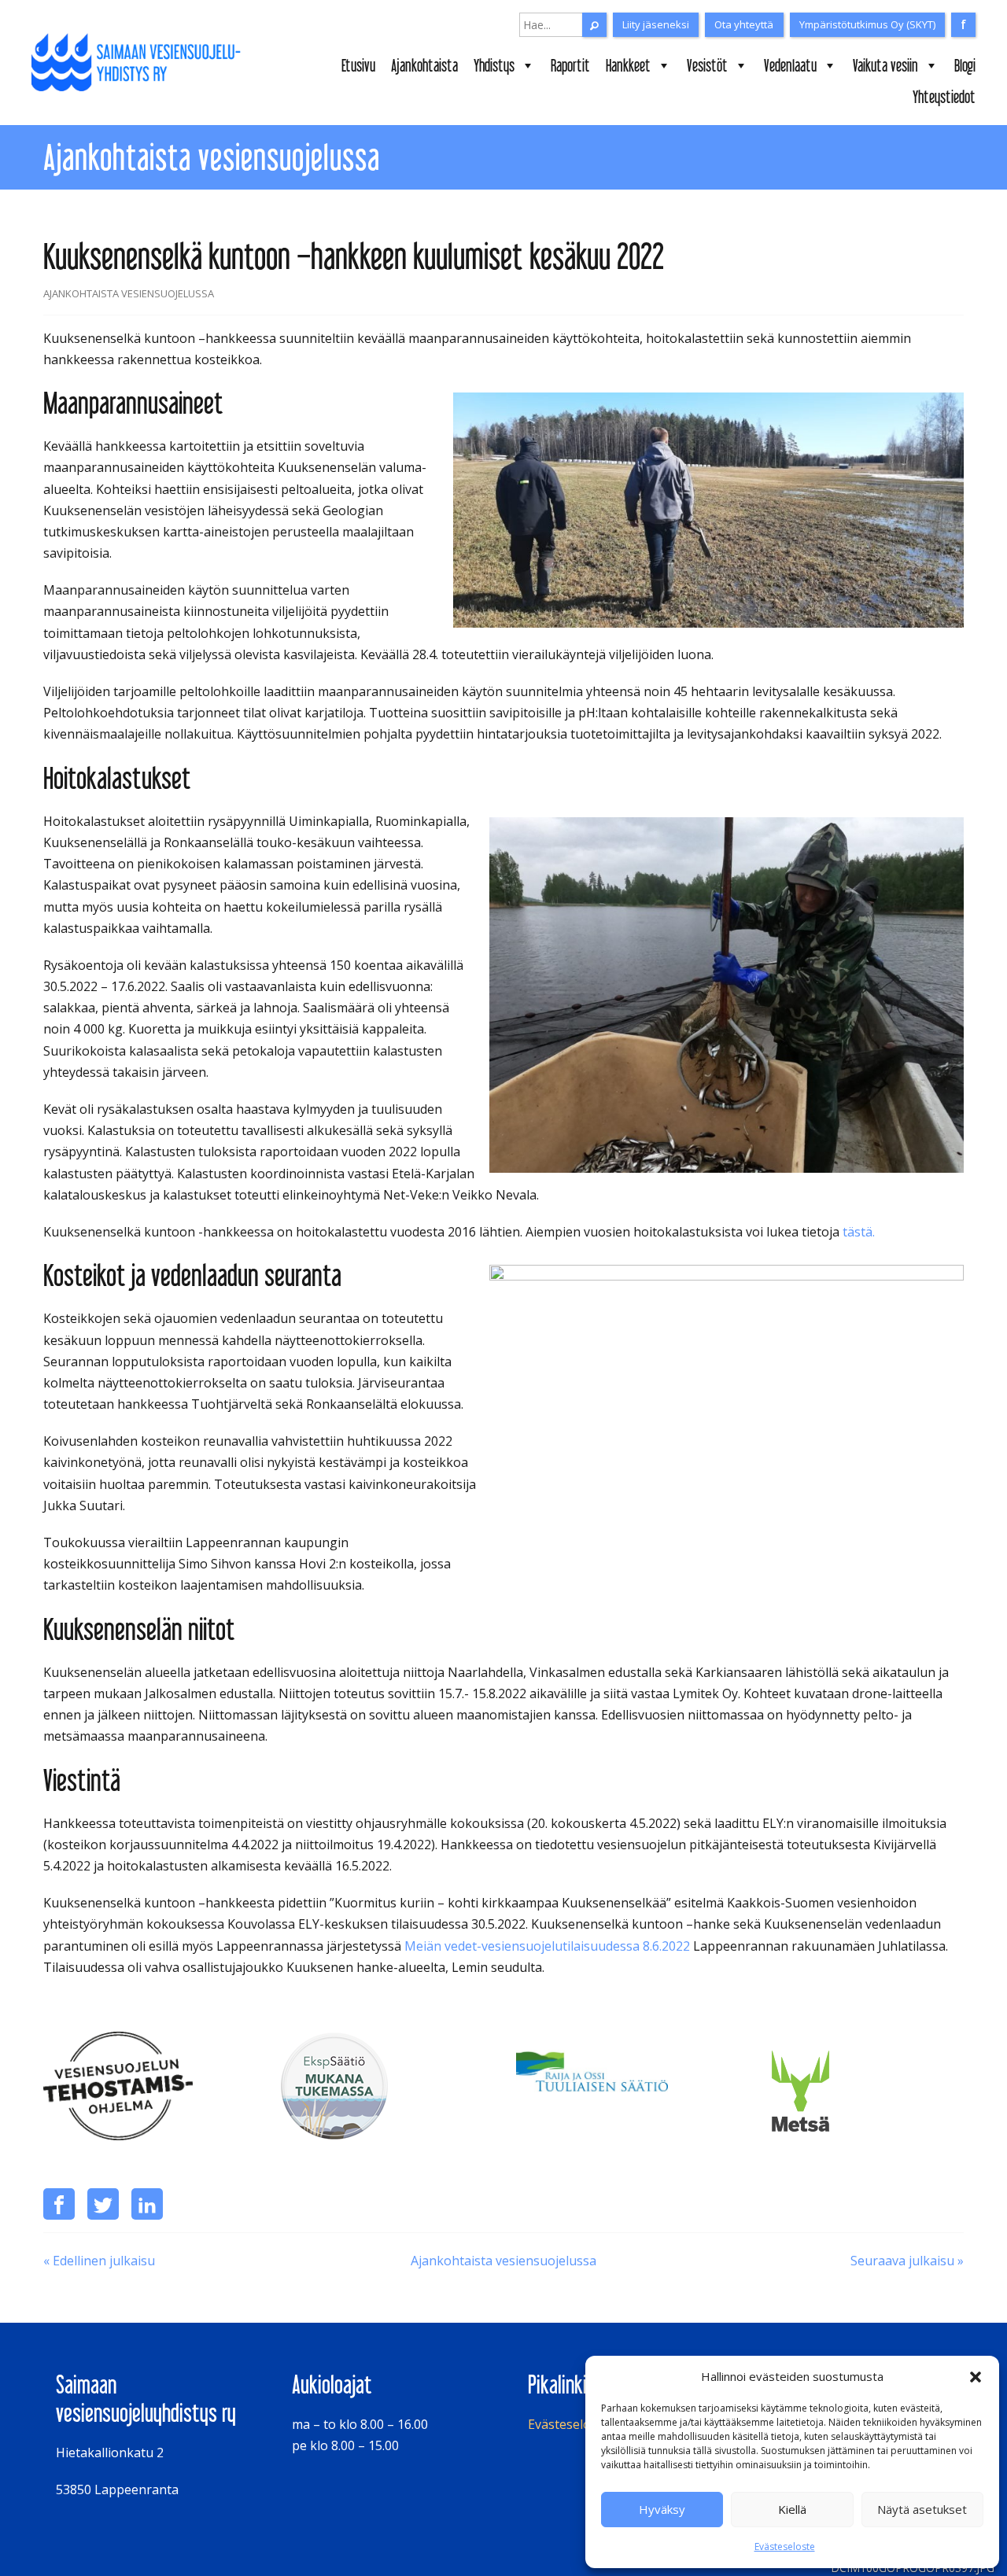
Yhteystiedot (944, 97)
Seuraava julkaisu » (907, 2261)
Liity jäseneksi (656, 24)
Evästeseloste (785, 2547)
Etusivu (358, 65)
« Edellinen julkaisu (99, 2261)
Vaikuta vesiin (885, 65)
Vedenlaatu (790, 65)
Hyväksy (662, 2509)
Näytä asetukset (922, 2509)
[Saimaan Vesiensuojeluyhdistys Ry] (141, 63)
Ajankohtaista (424, 65)
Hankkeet (628, 65)
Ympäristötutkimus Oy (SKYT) (867, 24)
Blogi (965, 65)
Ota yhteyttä (744, 24)
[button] (976, 2377)
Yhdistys (494, 65)
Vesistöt (707, 65)
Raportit (570, 65)
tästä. (859, 1232)
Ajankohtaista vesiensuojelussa (503, 2261)
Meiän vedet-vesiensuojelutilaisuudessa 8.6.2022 (547, 1946)
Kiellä (792, 2509)
